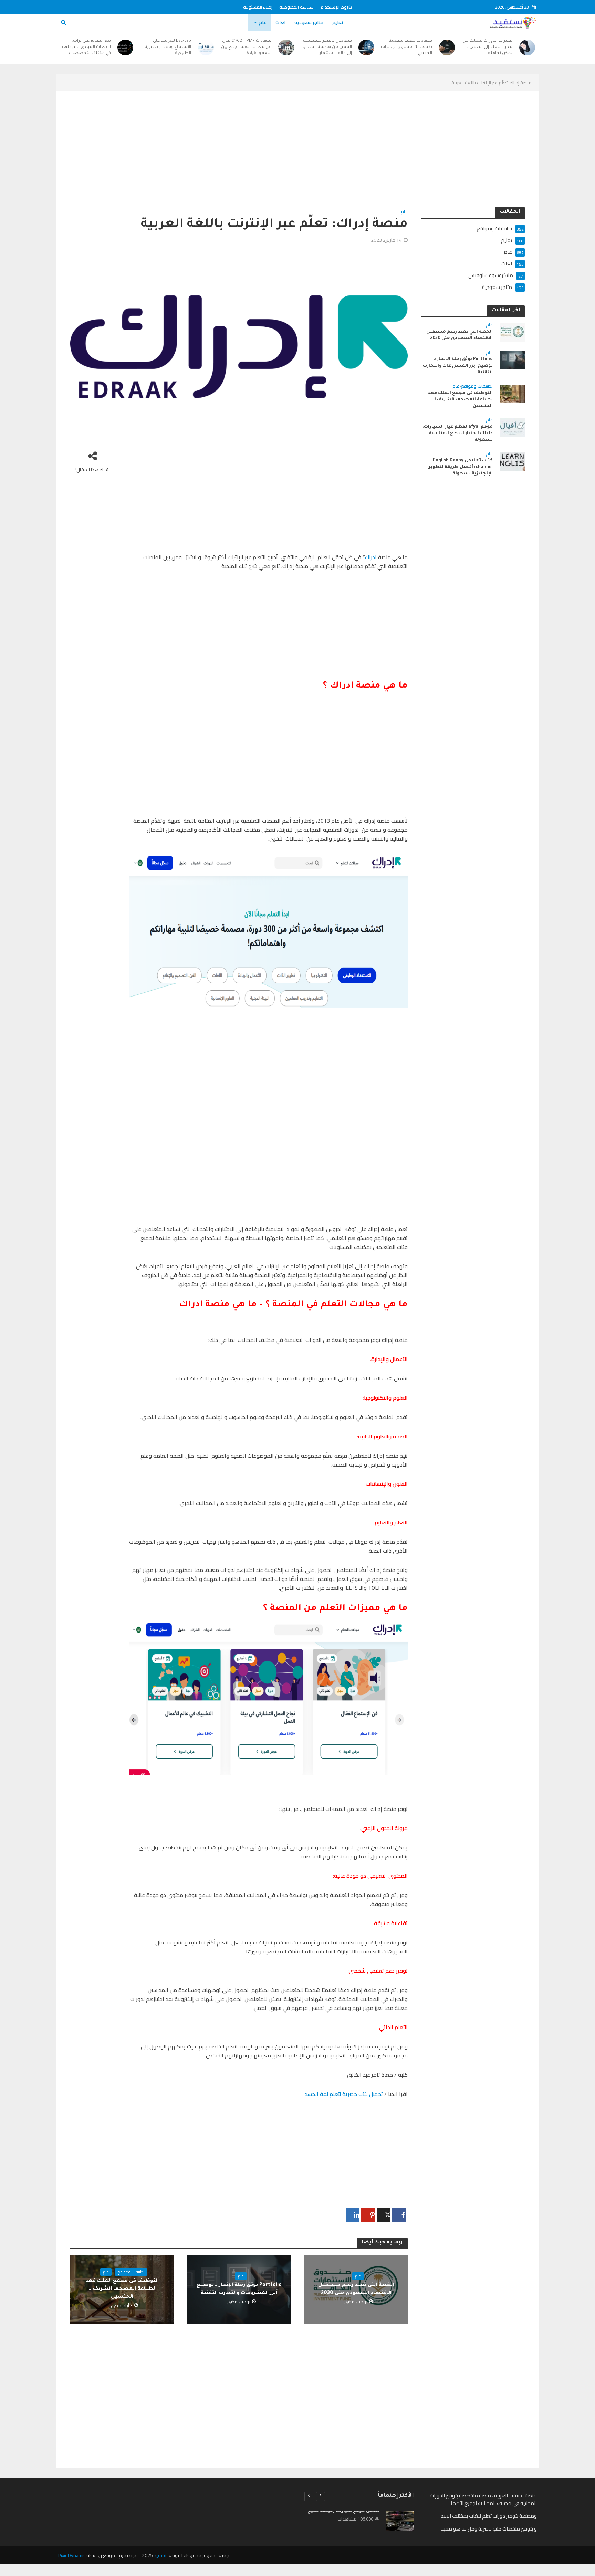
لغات (280, 22)
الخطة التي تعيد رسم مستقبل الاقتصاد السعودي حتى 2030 (356, 2289)
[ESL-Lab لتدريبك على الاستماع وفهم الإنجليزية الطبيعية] (206, 48)
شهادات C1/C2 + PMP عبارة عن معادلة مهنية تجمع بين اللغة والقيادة (246, 47)
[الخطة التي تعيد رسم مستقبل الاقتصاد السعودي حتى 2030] (512, 332)
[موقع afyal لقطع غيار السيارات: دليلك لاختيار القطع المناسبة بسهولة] (512, 427)
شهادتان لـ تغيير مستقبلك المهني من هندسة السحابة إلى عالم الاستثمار (327, 47)
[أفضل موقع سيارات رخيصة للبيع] (400, 2521)
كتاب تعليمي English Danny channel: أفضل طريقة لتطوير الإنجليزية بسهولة (461, 467)
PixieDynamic (72, 2555)
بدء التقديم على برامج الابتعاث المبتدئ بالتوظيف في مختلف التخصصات (86, 47)
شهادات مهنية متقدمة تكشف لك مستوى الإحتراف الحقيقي (406, 47)
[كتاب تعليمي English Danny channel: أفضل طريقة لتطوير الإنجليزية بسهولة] (512, 461)
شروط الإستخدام (336, 7)
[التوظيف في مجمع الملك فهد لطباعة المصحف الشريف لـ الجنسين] (512, 393)
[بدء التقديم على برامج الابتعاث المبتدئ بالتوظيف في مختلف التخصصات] (126, 48)
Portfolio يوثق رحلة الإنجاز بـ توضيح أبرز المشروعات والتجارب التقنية (239, 2289)
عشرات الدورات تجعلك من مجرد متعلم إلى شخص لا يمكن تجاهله (487, 47)
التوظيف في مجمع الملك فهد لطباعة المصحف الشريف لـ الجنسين (122, 2289)
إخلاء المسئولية (258, 7)
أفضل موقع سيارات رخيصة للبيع (343, 2511)
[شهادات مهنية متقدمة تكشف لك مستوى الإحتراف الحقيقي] (447, 48)
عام (263, 22)
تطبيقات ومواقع (131, 2272)
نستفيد (161, 2555)
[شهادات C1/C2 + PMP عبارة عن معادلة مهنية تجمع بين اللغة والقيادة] (286, 48)
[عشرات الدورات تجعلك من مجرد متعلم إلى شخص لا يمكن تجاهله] (527, 48)
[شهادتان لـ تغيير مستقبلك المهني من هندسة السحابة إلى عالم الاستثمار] (367, 48)
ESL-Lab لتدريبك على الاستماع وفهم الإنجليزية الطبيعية (168, 47)
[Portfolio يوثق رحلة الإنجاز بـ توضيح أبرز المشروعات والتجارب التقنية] (512, 360)
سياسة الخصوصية (296, 7)
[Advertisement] (318, 156)
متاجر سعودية (309, 22)
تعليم (338, 22)
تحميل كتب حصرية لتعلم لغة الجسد (344, 2094)
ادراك (371, 557)
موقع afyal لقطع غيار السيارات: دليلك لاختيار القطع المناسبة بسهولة (458, 434)
